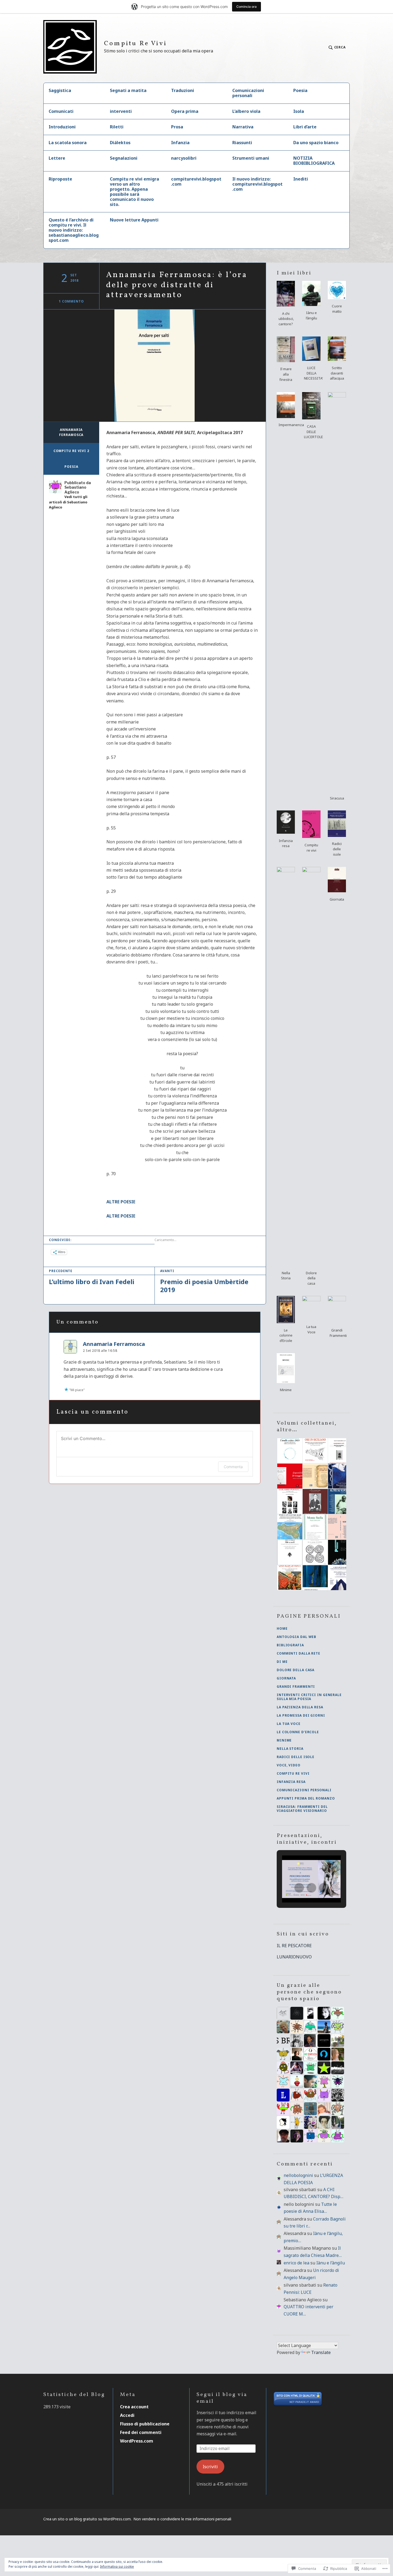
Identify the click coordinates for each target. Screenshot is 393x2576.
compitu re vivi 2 (71, 451)
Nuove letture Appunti (134, 220)
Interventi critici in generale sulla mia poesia (309, 1697)
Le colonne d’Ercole (298, 1732)
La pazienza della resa (300, 1707)
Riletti (117, 127)
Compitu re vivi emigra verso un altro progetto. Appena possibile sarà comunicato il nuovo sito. (134, 192)
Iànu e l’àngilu (331, 2263)
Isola (299, 111)
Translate (321, 2352)
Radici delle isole (296, 1757)
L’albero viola (246, 111)
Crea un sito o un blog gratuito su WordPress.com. (87, 2519)
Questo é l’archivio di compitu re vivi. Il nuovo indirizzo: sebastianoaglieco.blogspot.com (74, 230)
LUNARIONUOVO (294, 1957)
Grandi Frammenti (296, 1687)
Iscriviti (210, 2467)
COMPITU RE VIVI (293, 1773)
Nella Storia (290, 1749)
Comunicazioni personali (248, 93)
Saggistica (60, 90)
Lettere (57, 158)
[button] (286, 305)
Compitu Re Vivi (135, 44)
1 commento (71, 301)
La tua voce (289, 1724)
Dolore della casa (296, 1670)
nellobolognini (298, 2175)
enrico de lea (296, 2263)
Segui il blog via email (222, 2398)
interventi (121, 111)
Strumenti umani (251, 158)
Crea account (134, 2407)
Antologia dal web (296, 1637)
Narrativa (243, 127)
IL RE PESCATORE (294, 1946)
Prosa (177, 127)
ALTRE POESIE (121, 1202)
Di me (282, 1662)
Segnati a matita (128, 90)
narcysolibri (184, 158)
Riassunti (242, 143)
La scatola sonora (68, 143)
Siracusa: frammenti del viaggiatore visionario (302, 1809)
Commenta (233, 1467)
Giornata (286, 1678)
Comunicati (61, 111)
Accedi (127, 2415)
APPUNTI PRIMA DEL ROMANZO (306, 1798)
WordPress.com (137, 2441)
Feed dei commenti (141, 2432)
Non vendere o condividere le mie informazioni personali (182, 2519)
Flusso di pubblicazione (145, 2424)
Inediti (301, 179)
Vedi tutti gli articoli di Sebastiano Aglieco (68, 502)
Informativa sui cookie (117, 2567)
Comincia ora (246, 7)
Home (282, 1628)
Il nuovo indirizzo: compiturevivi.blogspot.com (257, 184)
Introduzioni (62, 127)
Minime (284, 1740)
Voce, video (289, 1765)
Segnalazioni (124, 158)
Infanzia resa (291, 1782)
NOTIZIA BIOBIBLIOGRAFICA (314, 161)
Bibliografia (290, 1645)
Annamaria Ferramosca (71, 432)
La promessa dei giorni (301, 1715)
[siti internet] (298, 2405)
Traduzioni (183, 90)
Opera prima (185, 111)
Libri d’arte (305, 127)
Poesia (300, 90)
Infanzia (180, 143)
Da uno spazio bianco (316, 143)
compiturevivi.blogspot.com (196, 181)
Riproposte (60, 179)
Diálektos (120, 143)
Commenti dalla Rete (298, 1653)
